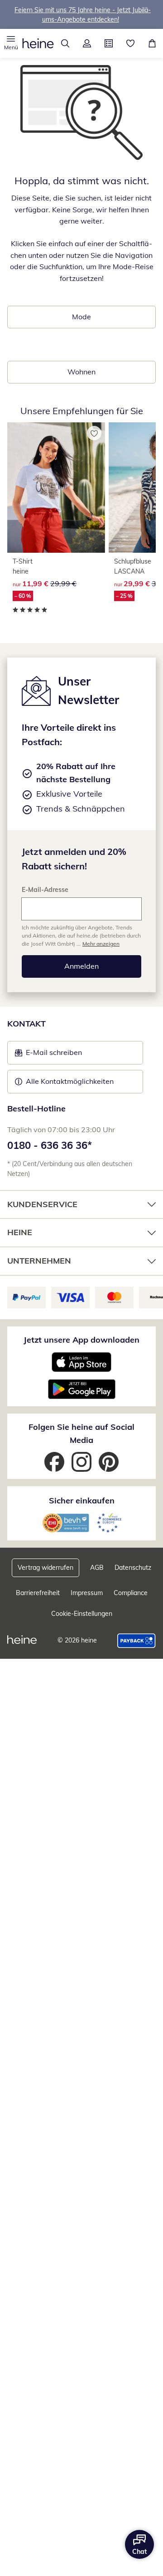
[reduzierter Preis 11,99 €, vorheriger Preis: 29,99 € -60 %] (56, 488)
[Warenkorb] (152, 43)
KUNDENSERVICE (42, 1204)
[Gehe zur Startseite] (38, 43)
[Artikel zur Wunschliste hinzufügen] (94, 433)
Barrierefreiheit (38, 1593)
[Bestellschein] (109, 43)
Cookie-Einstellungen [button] (82, 1614)
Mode (81, 317)
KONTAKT (26, 1024)
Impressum (87, 1593)
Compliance (131, 1593)
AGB (97, 1568)
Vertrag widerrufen (46, 1568)
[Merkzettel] (130, 43)
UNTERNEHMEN (39, 1261)
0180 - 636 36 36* (50, 1145)
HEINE (20, 1232)
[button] (11, 43)
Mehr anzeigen (101, 944)
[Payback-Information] (137, 1641)
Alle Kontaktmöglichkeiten (70, 1081)
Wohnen (81, 372)
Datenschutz (133, 1568)
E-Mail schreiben (48, 1055)
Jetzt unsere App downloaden (81, 1340)
